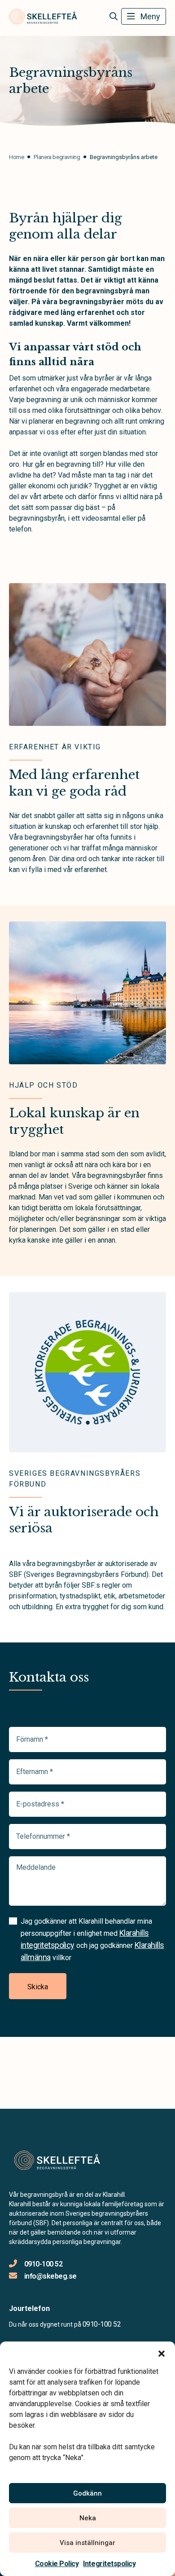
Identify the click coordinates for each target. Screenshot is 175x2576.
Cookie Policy (57, 2564)
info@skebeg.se (50, 2276)
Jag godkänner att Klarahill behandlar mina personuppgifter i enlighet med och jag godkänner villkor (92, 1939)
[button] (162, 2353)
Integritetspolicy (109, 2564)
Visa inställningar (87, 2543)
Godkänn (87, 2493)
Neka (88, 2518)
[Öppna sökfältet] (113, 17)
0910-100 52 (43, 2264)
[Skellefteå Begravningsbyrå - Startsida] (57, 2161)
